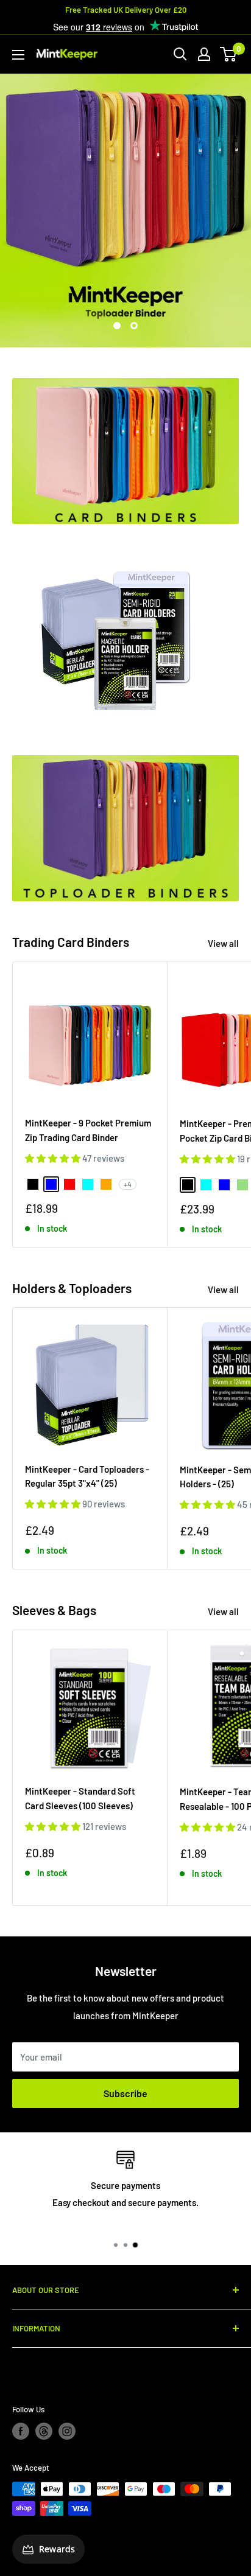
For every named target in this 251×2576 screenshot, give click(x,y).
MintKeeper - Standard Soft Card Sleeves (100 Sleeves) (80, 1798)
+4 (128, 1184)
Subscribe (125, 2093)
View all (223, 943)
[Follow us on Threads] (44, 2431)
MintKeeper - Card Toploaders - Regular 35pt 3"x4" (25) (87, 1476)
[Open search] (180, 54)
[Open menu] (18, 55)
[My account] (204, 54)
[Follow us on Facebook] (21, 2431)
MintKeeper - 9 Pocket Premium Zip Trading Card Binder (88, 1130)
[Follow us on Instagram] (67, 2431)
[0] (229, 54)
